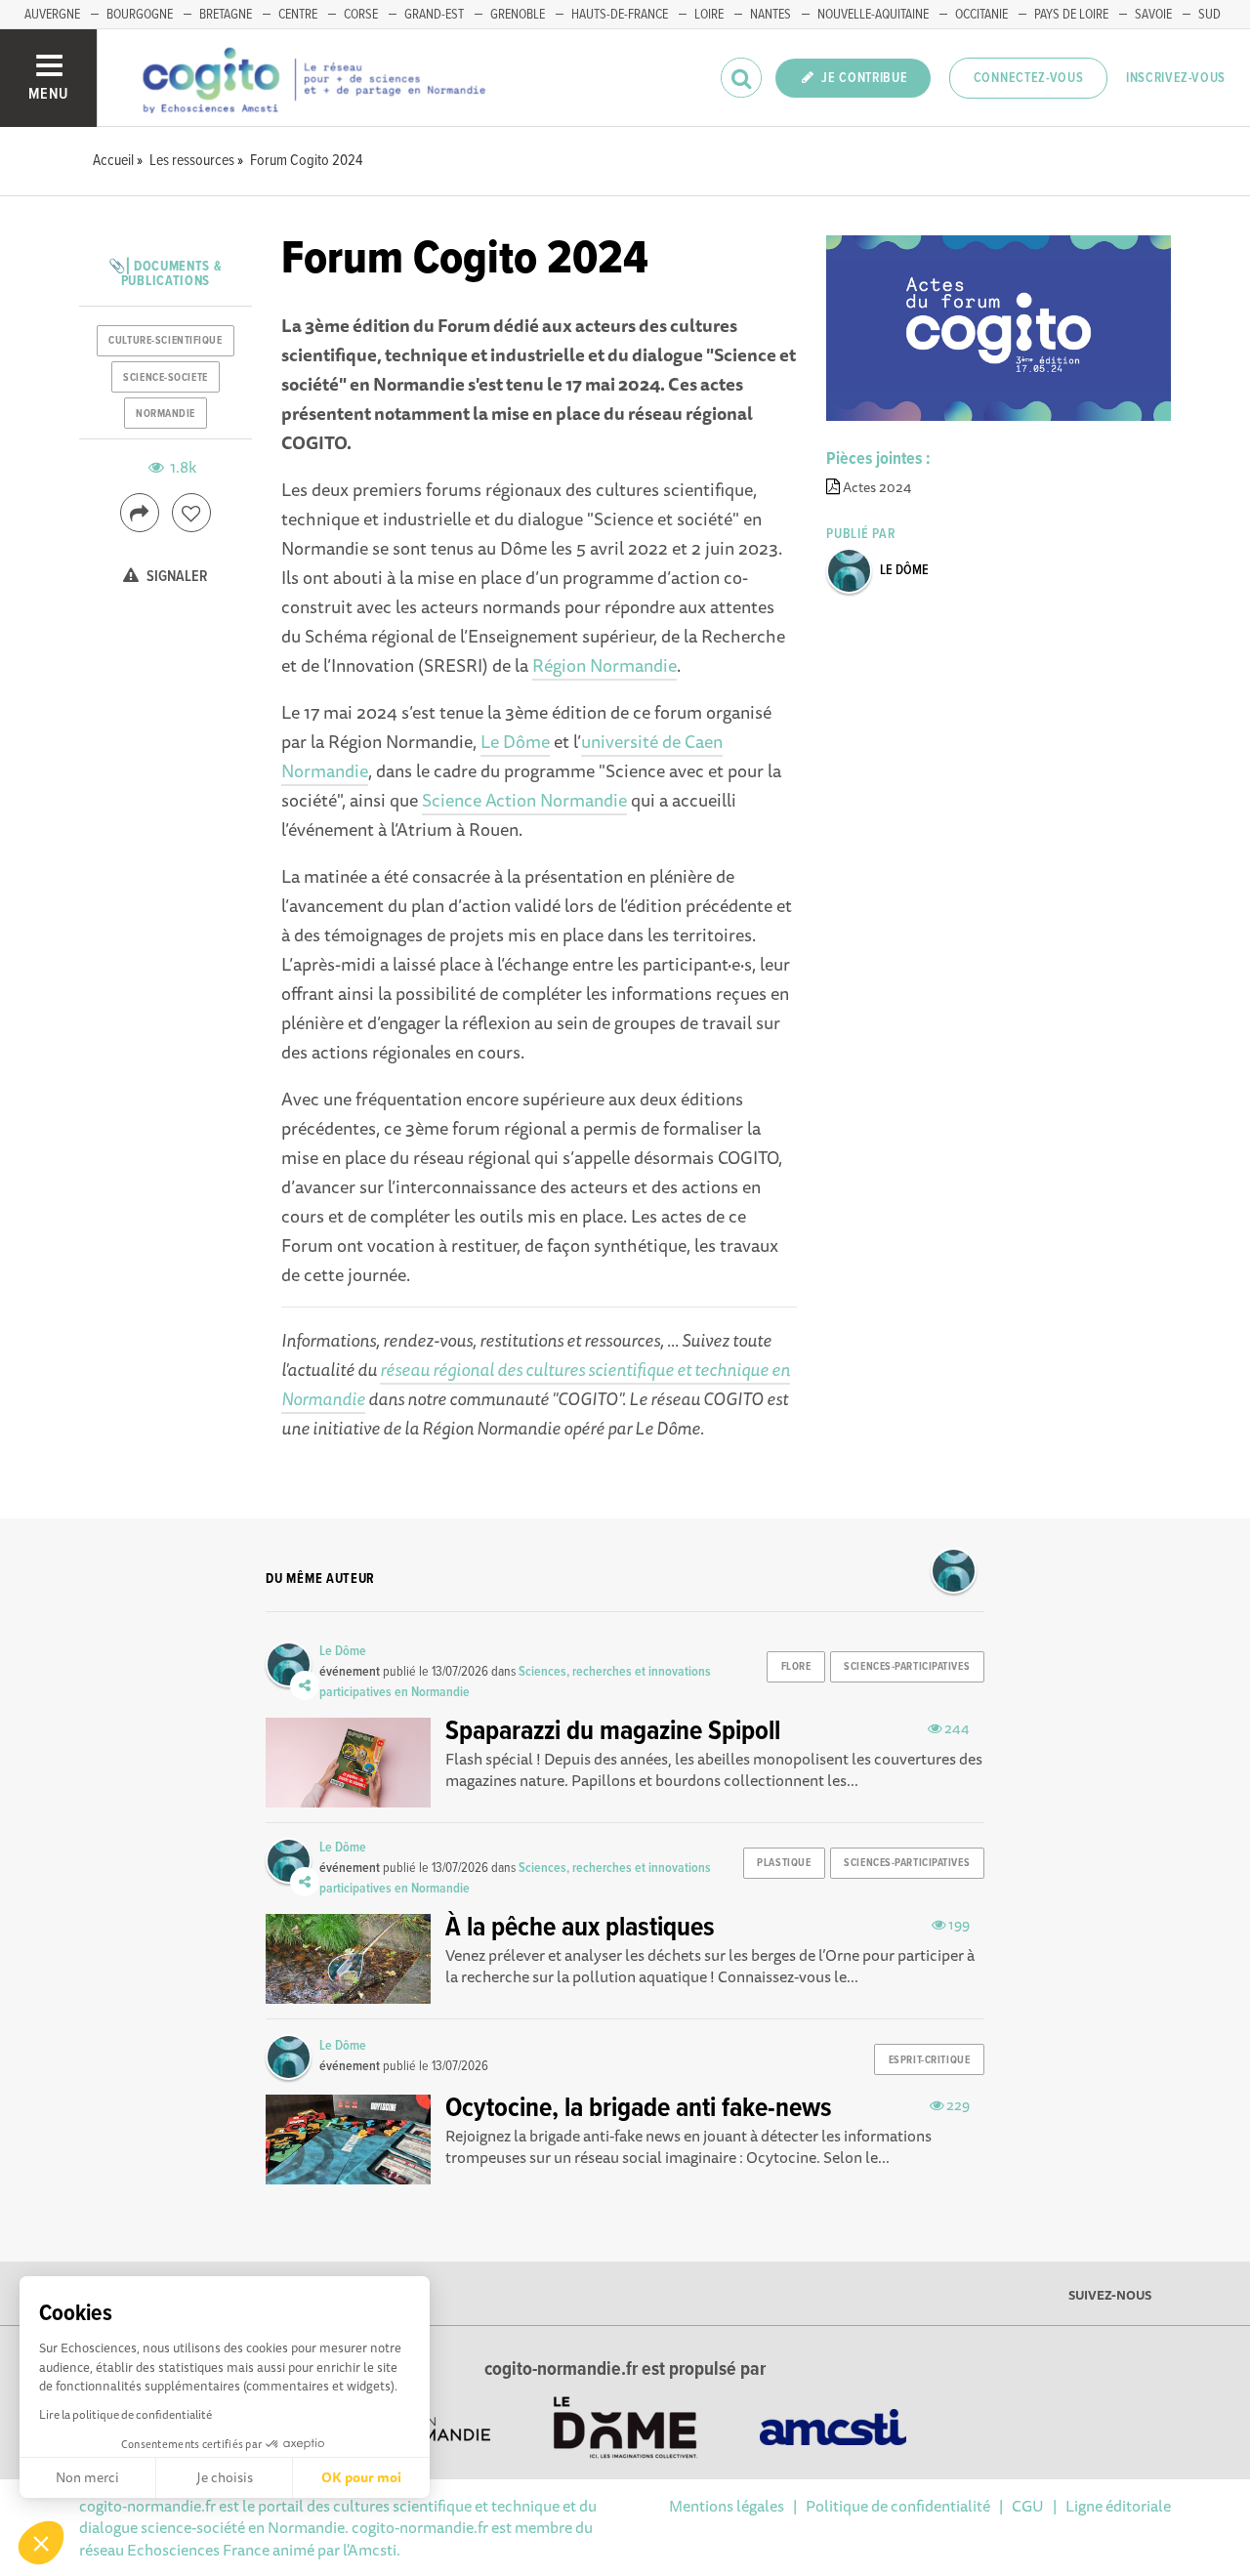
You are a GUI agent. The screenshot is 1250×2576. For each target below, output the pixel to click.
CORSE (361, 15)
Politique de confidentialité (898, 2506)
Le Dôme (515, 741)
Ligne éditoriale (1118, 2506)
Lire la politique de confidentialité (125, 2414)
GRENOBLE (518, 15)
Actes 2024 (877, 487)
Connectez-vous (1029, 78)
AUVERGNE (52, 15)
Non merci (87, 2477)
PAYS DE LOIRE (1071, 15)
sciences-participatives (907, 1667)
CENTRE (298, 15)
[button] (41, 2543)
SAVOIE (1153, 15)
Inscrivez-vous (1176, 78)
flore (796, 1667)
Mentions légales (727, 2506)
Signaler (176, 577)
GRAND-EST (434, 15)
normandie (166, 414)
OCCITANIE (981, 15)
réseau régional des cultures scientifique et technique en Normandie (536, 1384)
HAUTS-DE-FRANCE (620, 15)
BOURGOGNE (140, 15)
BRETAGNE (226, 15)
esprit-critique (929, 2060)
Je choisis (225, 2477)
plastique (784, 1863)
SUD (1209, 15)
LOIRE (709, 15)
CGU (1028, 2506)
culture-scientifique (165, 341)
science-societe (165, 378)
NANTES (771, 15)
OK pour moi (361, 2477)
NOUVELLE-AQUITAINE (873, 15)
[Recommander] (191, 513)
